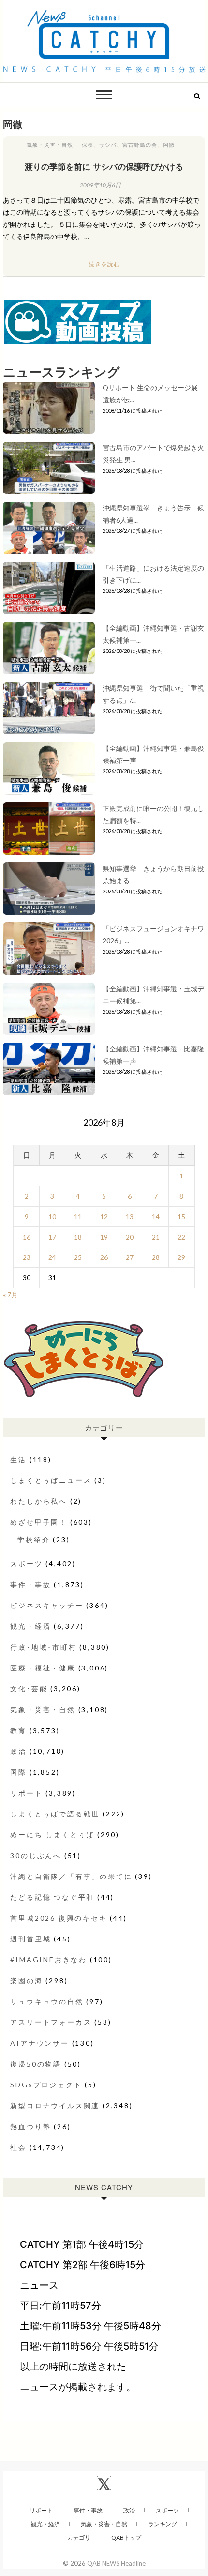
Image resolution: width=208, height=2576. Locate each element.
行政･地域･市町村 (43, 1647)
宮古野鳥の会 (140, 145)
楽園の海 (26, 1980)
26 (104, 1257)
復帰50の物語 (36, 2064)
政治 (18, 1751)
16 (27, 1237)
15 (181, 1216)
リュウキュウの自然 (47, 2001)
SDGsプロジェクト (46, 2085)
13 (130, 1216)
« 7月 (10, 1295)
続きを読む (104, 264)
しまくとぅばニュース (51, 1480)
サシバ (108, 145)
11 (78, 1216)
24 (52, 1257)
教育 (18, 1730)
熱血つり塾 (30, 2126)
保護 (88, 145)
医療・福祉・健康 (43, 1668)
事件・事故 (30, 1584)
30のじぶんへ (36, 1855)
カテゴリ (79, 2537)
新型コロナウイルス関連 (55, 2106)
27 (130, 1257)
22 (181, 1237)
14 (156, 1216)
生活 (18, 1459)
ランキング (163, 2524)
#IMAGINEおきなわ (49, 1960)
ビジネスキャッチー (47, 1605)
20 (130, 1237)
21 (156, 1237)
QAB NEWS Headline (116, 2563)
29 (181, 1257)
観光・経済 (30, 1626)
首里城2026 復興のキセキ (59, 1918)
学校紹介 (34, 1539)
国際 (18, 1772)
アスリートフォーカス (51, 2022)
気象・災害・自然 (50, 145)
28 (156, 1257)
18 (78, 1237)
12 (104, 1216)
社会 (18, 2147)
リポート (26, 1793)
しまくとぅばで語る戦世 (55, 1814)
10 (52, 1216)
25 (78, 1257)
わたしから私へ (39, 1501)
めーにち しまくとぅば (52, 1835)
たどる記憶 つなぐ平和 (52, 1897)
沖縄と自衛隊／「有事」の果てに (71, 1876)
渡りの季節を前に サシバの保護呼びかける (104, 166)
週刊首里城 (30, 1939)
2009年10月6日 (100, 185)
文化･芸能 (29, 1689)
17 (52, 1237)
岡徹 (169, 145)
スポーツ (26, 1564)
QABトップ (126, 2537)
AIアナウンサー (39, 2043)
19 (104, 1237)
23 (27, 1257)
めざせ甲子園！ (39, 1522)
